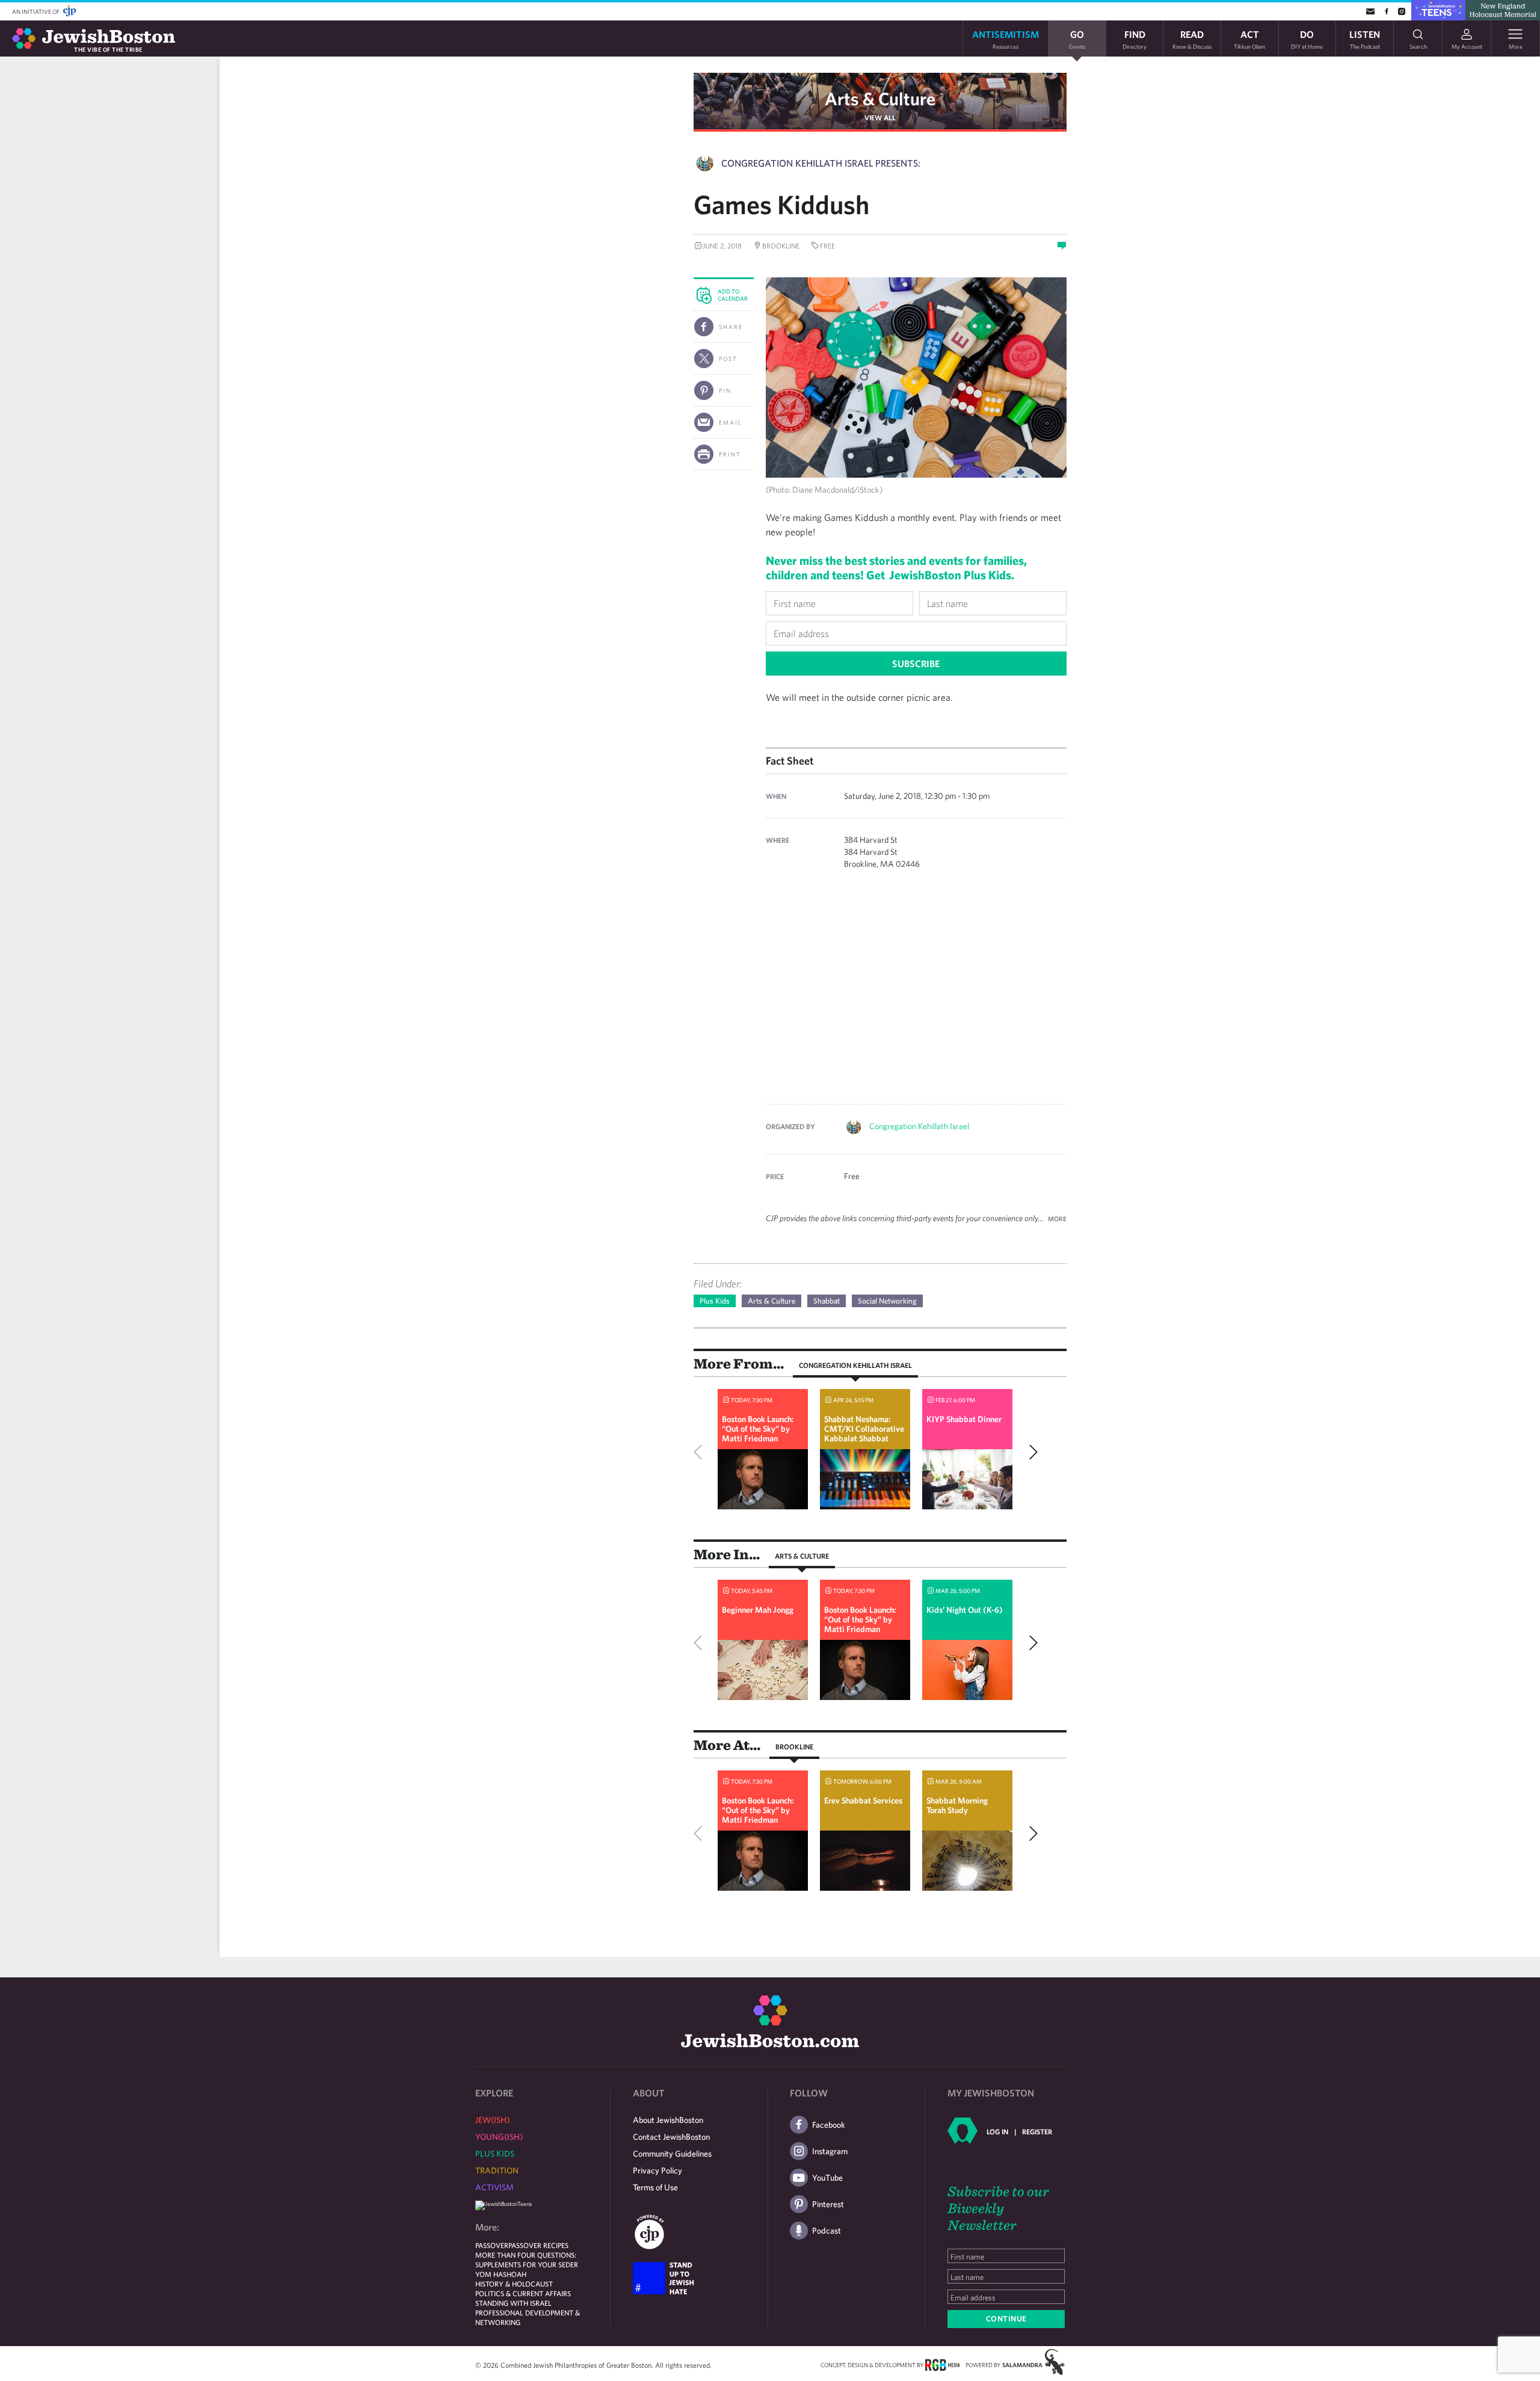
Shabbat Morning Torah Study (957, 1805)
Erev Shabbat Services (863, 1800)
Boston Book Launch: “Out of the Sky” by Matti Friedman (758, 1429)
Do (1307, 39)
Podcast (827, 2231)
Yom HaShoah (501, 2274)
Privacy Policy (658, 2170)
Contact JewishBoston (671, 2137)
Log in (997, 2131)
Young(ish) (499, 2137)
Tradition (497, 2170)
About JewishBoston (668, 2120)
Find (1135, 39)
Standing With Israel (513, 2303)
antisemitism (1006, 39)
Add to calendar (733, 295)
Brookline (794, 1746)
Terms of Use (655, 2187)
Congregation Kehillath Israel (919, 1126)
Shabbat (827, 1301)
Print (730, 454)
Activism (494, 2187)
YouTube (827, 2178)
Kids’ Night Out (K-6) (965, 1610)
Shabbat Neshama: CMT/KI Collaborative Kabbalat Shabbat (864, 1429)
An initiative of (36, 11)
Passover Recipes (538, 2245)
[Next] (1030, 1452)
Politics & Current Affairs (523, 2293)
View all (880, 117)
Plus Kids (715, 1301)
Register (1037, 2131)
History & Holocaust (514, 2284)
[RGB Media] (942, 2364)
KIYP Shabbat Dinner (964, 1419)
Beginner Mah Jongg (758, 1610)
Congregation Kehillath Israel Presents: (821, 163)
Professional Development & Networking (528, 2317)
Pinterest (828, 2204)
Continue (1006, 2319)
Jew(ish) (492, 2120)
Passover (492, 2245)
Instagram (830, 2151)
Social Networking (887, 1301)
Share (731, 327)
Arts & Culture (880, 98)
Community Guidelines (672, 2154)
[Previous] (701, 1452)
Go (1077, 39)
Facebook (829, 2125)
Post (728, 359)
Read (1192, 39)
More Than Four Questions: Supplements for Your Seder (527, 2259)
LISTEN (1365, 39)
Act (1249, 39)
